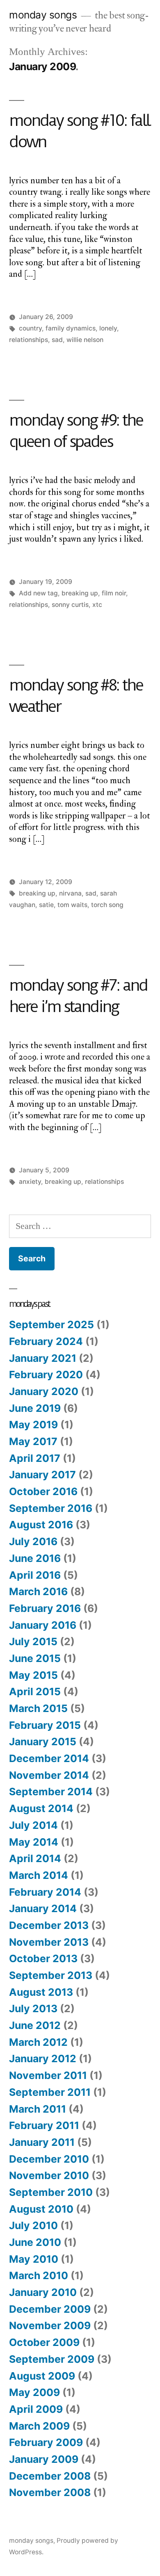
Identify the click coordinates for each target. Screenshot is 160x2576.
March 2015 (38, 1708)
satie (46, 905)
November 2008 (50, 2492)
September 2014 (51, 1792)
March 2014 (39, 1875)
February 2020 (46, 1375)
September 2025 (51, 1324)
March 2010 (39, 2275)
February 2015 (45, 1725)
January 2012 (43, 2059)
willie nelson (85, 340)
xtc (97, 605)
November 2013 (49, 1942)
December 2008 (50, 2476)
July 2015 (33, 1641)
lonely (108, 328)
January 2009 (44, 2459)
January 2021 (43, 1358)
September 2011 (50, 2092)
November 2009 (50, 2325)
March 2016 (38, 1591)
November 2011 (48, 2075)
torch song (107, 905)
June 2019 (35, 1408)
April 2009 (36, 2409)
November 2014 (49, 1775)
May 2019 (33, 1425)
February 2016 (45, 1608)
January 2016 (43, 1625)
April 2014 (35, 1858)
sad (57, 340)
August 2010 (41, 2209)
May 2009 (34, 2392)
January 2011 (42, 2142)
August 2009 (42, 2376)
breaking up (80, 593)
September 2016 (51, 1508)
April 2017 (35, 1458)
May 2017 (33, 1441)
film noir (114, 593)
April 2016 (35, 1575)
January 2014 (43, 1908)
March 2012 (38, 2042)
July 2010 (33, 2225)
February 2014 (45, 1892)
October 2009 (44, 2342)
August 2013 (41, 1992)
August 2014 (41, 1808)
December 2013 (49, 1925)
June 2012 (35, 2025)
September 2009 (52, 2359)
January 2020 (44, 1391)
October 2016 (43, 1491)
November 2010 (49, 2175)
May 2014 (34, 1842)
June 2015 (35, 1658)
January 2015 (43, 1742)
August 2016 (41, 1525)
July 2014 (33, 1825)
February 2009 (46, 2442)
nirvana (70, 893)
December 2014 (49, 1758)
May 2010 (34, 2259)
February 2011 (44, 2125)
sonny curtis (70, 605)
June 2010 (35, 2242)
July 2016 (33, 1541)
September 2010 (51, 2192)
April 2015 (35, 1691)
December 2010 (49, 2159)
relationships (29, 340)
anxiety (30, 1182)
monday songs (43, 15)
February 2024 (46, 1341)
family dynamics (71, 328)
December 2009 (50, 2309)
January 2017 (42, 1475)
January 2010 (43, 2292)
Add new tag (38, 593)
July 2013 (33, 2008)
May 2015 (33, 1675)
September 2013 (51, 1975)
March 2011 (38, 2109)
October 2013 (43, 1958)
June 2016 (35, 1558)
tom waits (72, 905)
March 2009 (39, 2426)
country (30, 328)
